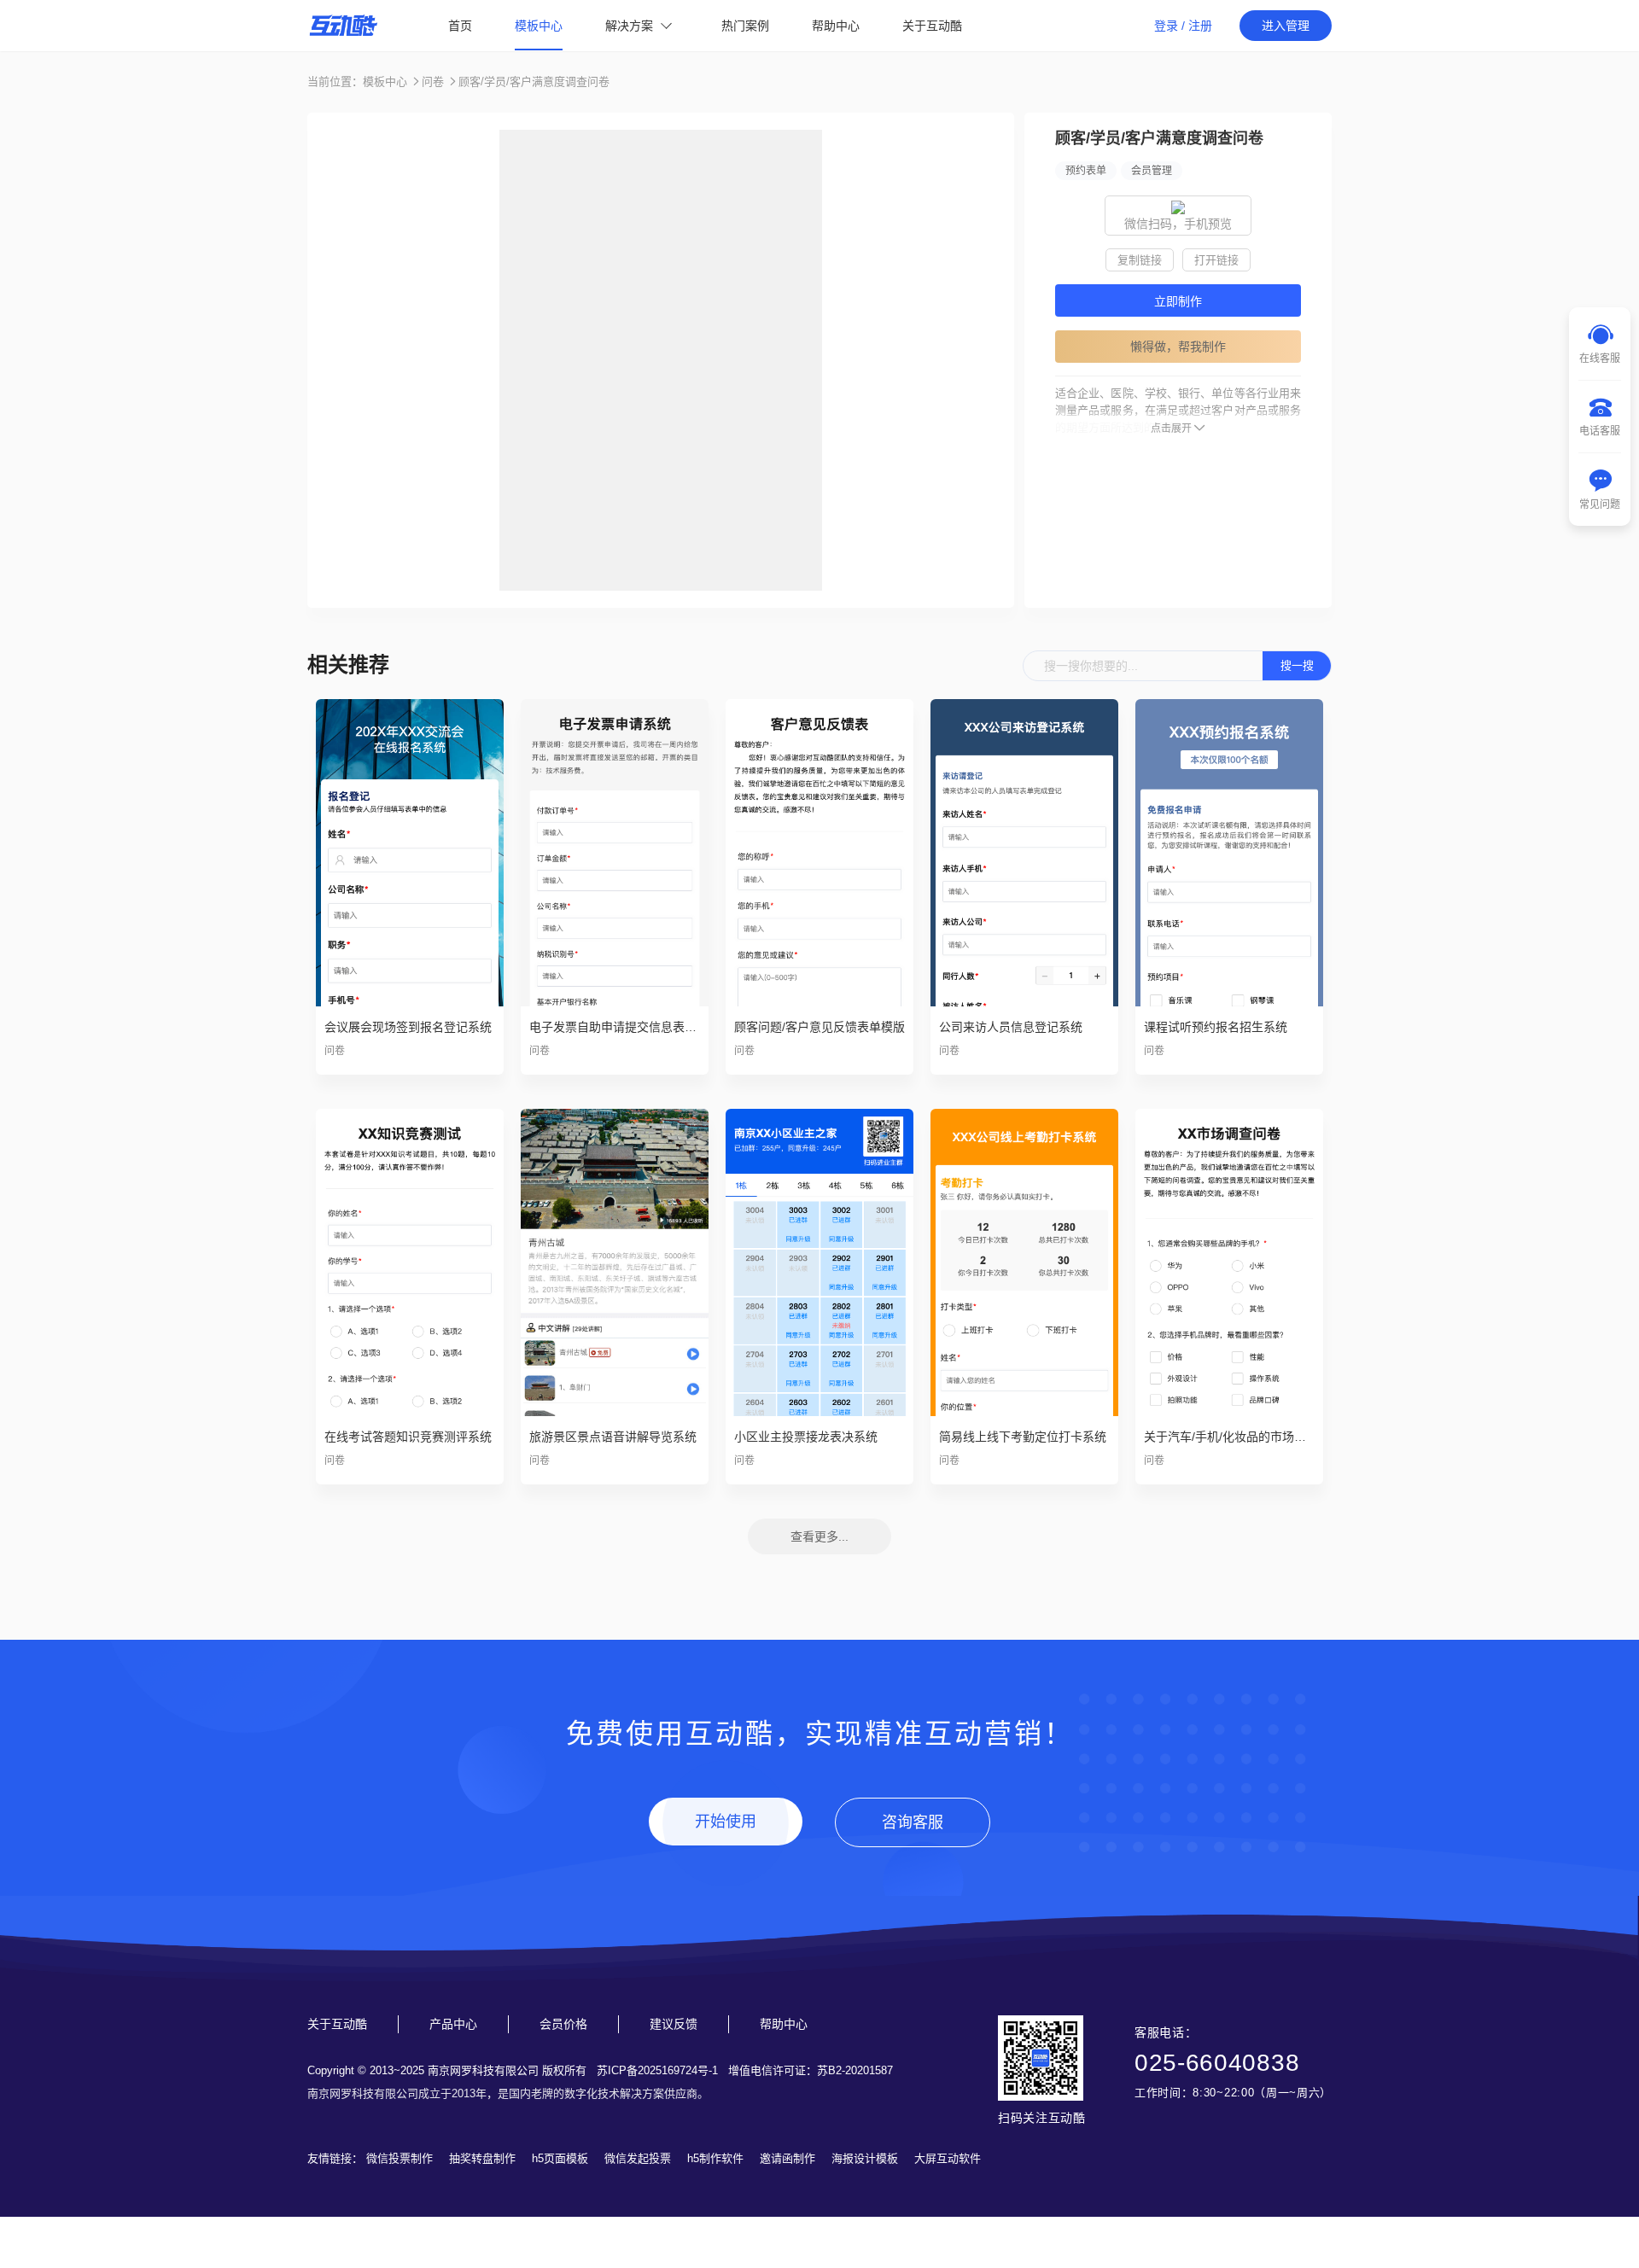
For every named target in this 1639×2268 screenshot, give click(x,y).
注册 (1200, 26)
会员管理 (1152, 171)
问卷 (433, 82)
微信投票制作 (400, 2158)
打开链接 (1216, 260)
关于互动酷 (932, 26)
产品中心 (453, 2024)
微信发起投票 (638, 2158)
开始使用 (726, 1822)
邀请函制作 (787, 2158)
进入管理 (1286, 26)
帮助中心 (836, 26)
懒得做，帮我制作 (1178, 347)
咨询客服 (913, 1822)
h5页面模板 (560, 2158)
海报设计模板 (865, 2158)
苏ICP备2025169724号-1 (657, 2070)
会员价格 (563, 2024)
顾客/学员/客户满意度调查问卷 (534, 82)
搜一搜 (1297, 665)
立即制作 (1178, 301)
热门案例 (745, 26)
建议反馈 (674, 2024)
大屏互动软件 (948, 2158)
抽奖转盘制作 (482, 2158)
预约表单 (1086, 171)
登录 (1166, 26)
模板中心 (539, 26)
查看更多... (819, 1536)
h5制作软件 (715, 2158)
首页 (460, 26)
